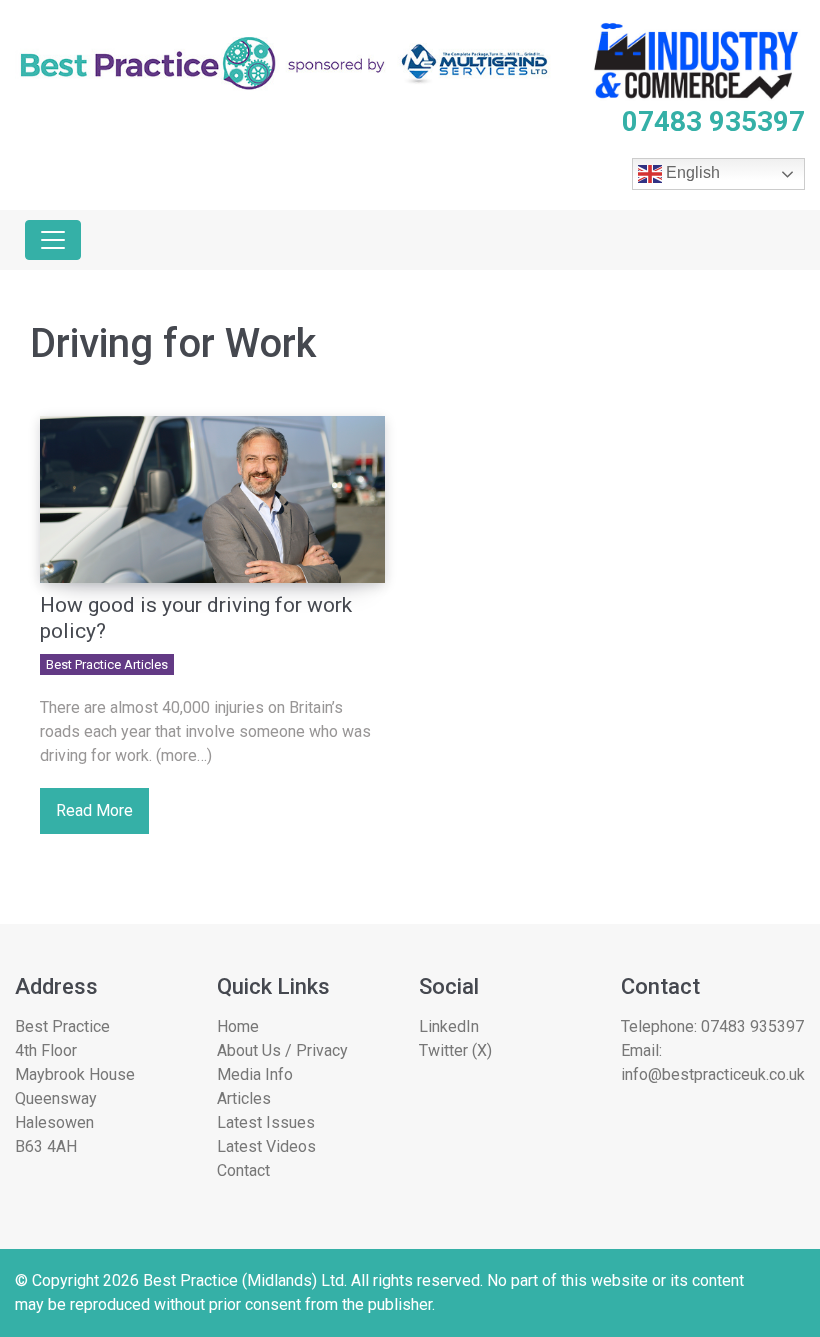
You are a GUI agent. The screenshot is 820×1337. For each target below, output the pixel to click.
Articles (244, 1098)
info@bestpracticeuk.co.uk (713, 1074)
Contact (243, 1170)
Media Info (255, 1074)
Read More (94, 810)
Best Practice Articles (107, 664)
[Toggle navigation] (53, 240)
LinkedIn (449, 1026)
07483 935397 (752, 1026)
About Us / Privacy (282, 1050)
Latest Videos (266, 1146)
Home (238, 1026)
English (691, 173)
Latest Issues (266, 1122)
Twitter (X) (455, 1050)
